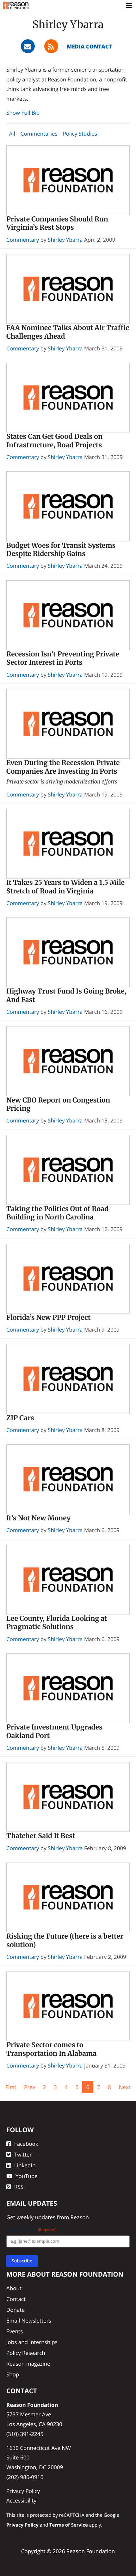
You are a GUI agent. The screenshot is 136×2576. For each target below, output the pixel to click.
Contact (16, 2299)
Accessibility (21, 2500)
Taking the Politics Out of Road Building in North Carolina (57, 1213)
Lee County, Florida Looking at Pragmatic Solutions (57, 1623)
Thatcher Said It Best (41, 1836)
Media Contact (89, 46)
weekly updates (36, 2217)
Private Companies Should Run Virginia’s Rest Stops (57, 223)
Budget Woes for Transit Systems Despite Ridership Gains (61, 550)
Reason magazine (28, 2364)
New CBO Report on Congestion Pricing (58, 1104)
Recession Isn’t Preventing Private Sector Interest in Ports (63, 658)
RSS (19, 2187)
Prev (30, 2087)
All (12, 134)
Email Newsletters (29, 2320)
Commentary (23, 240)
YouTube (27, 2176)
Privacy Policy (23, 2491)
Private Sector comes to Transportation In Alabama (51, 2049)
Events (15, 2331)
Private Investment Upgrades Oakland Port (54, 1731)
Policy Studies (80, 134)
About (14, 2288)
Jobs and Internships (32, 2342)
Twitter (23, 2154)
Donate (15, 2310)
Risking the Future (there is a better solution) (65, 1940)
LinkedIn (25, 2165)
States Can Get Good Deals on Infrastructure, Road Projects (54, 441)
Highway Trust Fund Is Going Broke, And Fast (66, 995)
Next (124, 2087)
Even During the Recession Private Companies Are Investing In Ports (63, 767)
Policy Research (26, 2353)
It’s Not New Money (38, 1518)
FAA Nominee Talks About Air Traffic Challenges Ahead (68, 332)
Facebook (26, 2144)
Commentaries (39, 134)
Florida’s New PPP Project (48, 1317)
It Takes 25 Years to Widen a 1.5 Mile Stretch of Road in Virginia (65, 887)
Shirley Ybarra (65, 240)
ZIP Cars (20, 1418)
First (11, 2087)
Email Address (31, 2230)
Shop (13, 2374)
